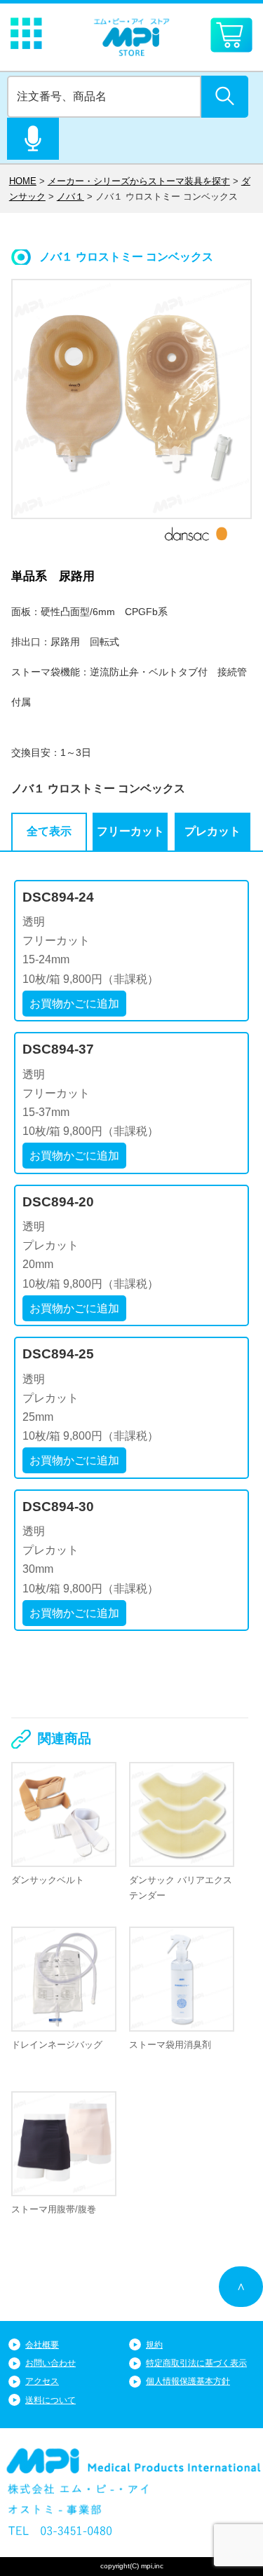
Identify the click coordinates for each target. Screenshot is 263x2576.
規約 (154, 2345)
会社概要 (42, 2345)
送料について (50, 2400)
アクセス (42, 2381)
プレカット (213, 831)
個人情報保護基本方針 (188, 2381)
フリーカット (130, 831)
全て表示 (49, 831)
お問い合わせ (50, 2363)
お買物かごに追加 (74, 1004)
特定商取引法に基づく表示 (196, 2363)
